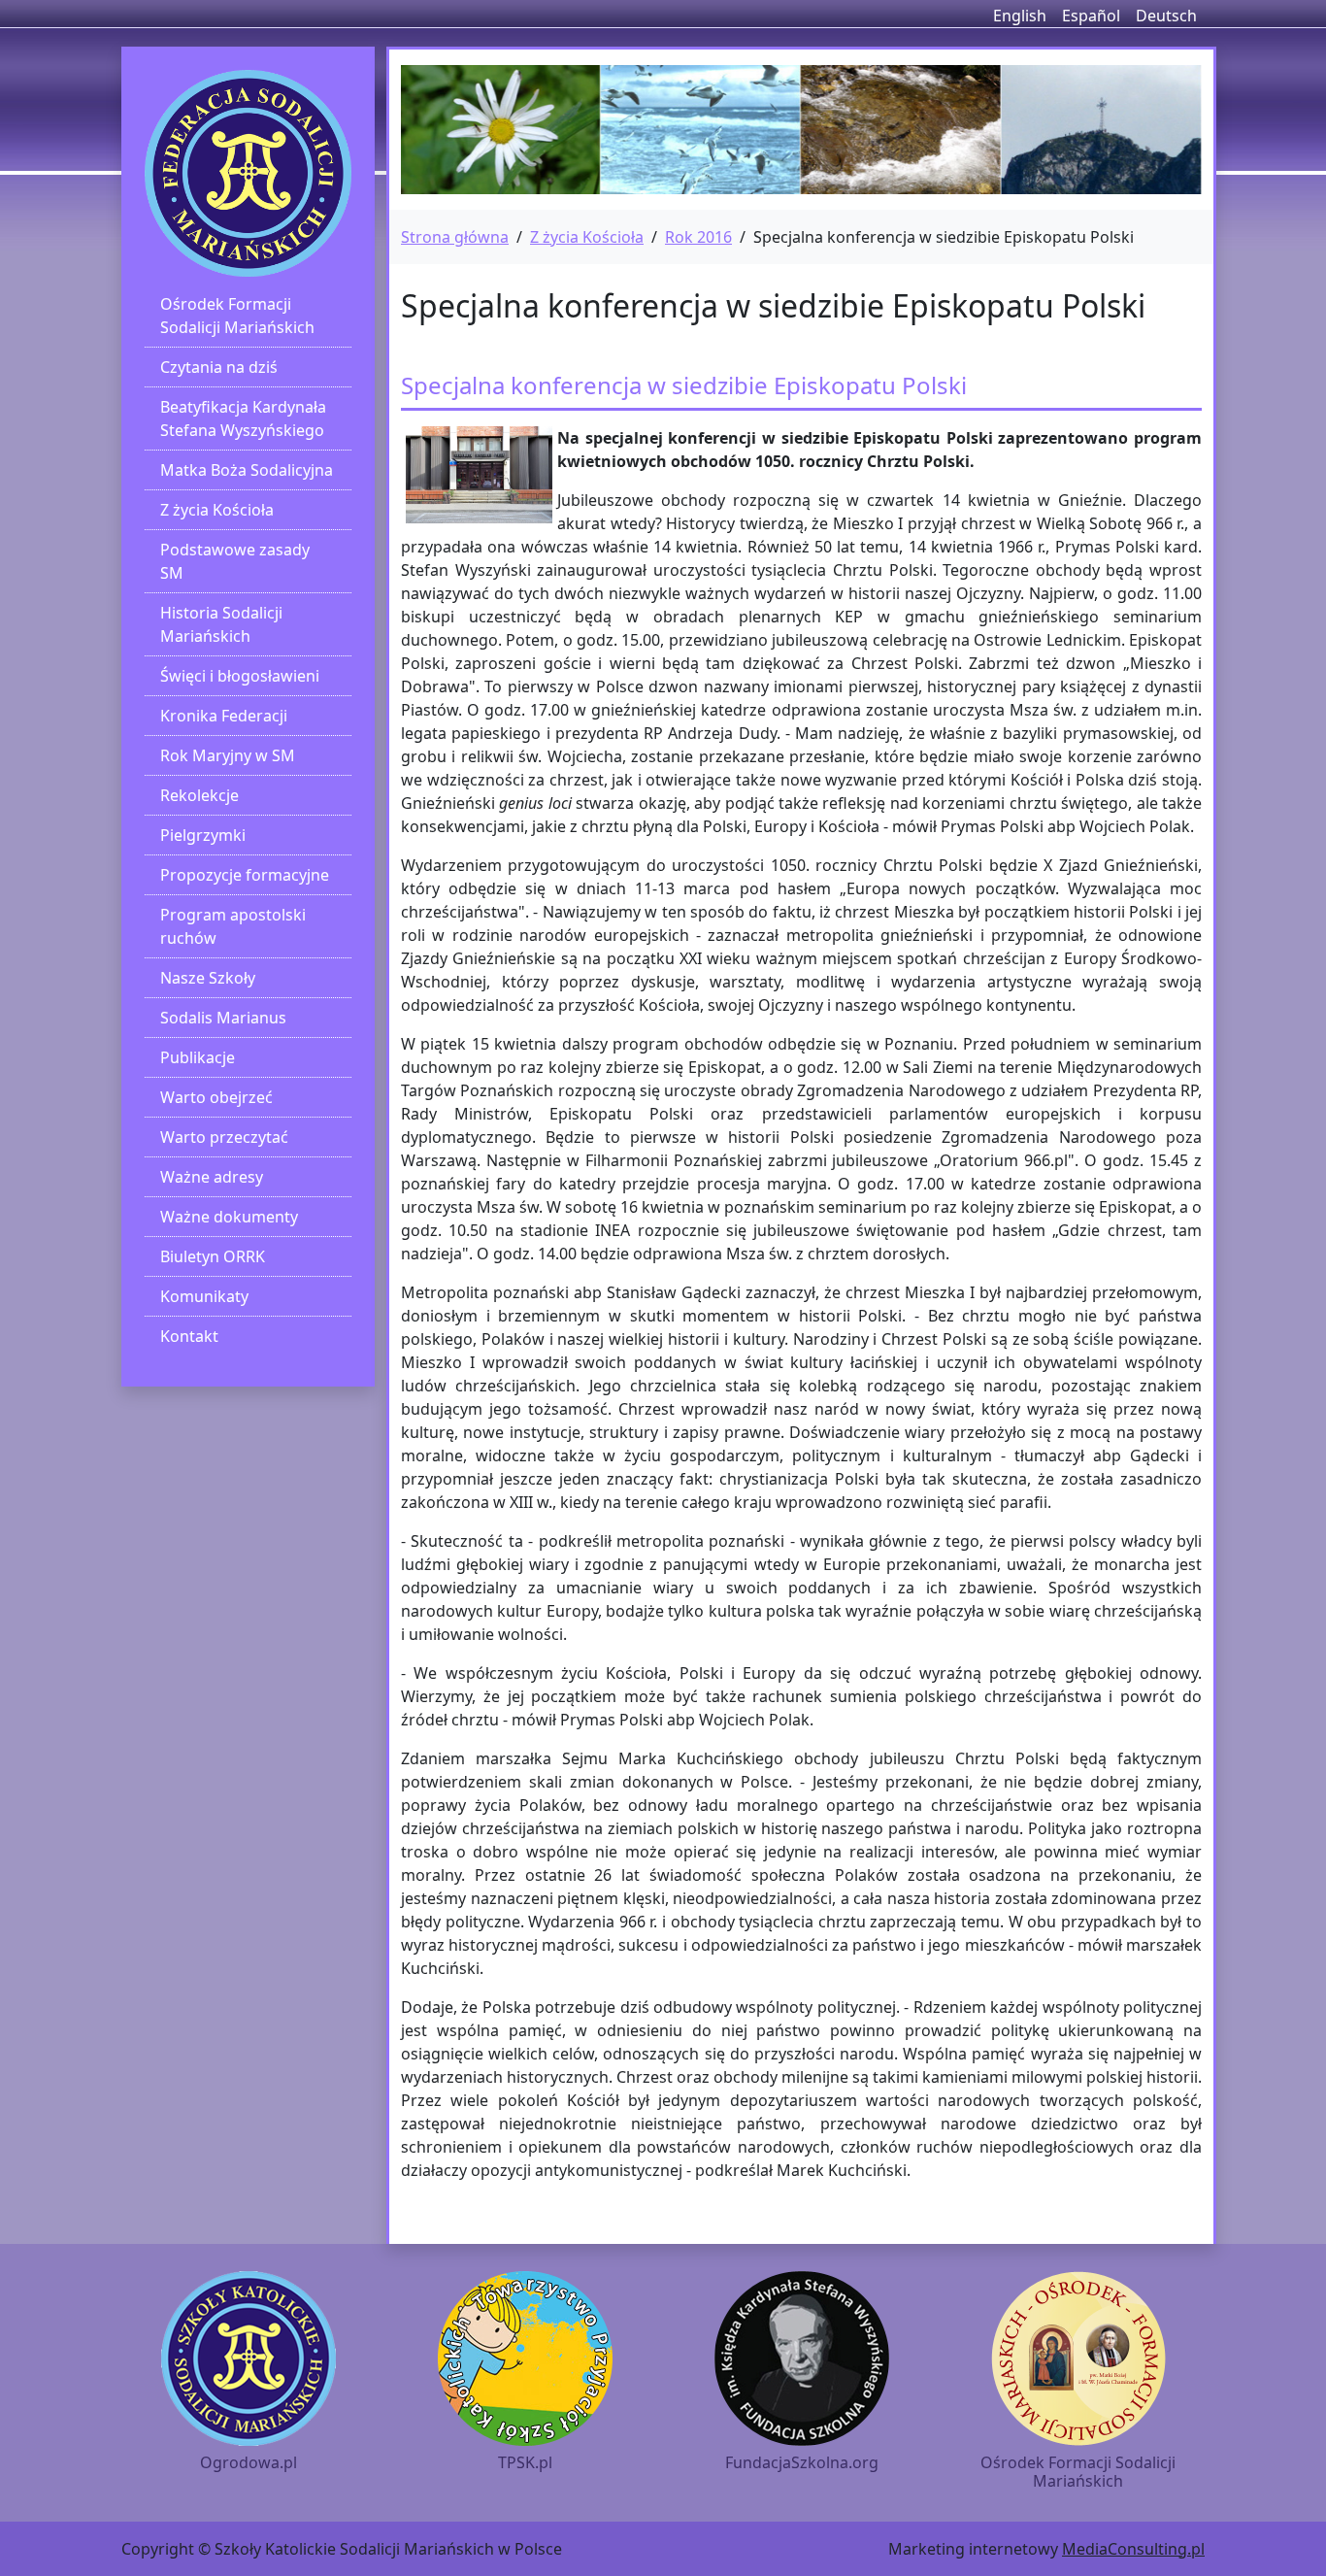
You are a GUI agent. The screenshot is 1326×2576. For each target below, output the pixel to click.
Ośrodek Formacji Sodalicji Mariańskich (237, 316)
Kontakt (189, 1336)
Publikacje (198, 1057)
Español (1091, 16)
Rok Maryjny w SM (228, 755)
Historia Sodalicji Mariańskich (221, 624)
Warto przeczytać (224, 1137)
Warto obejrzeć (216, 1097)
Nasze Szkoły (208, 978)
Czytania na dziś (219, 367)
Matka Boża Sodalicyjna (247, 470)
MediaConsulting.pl (1133, 2549)
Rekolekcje (199, 795)
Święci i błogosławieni (240, 676)
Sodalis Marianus (223, 1018)
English (1020, 16)
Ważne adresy (212, 1177)
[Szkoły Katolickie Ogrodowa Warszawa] (248, 173)
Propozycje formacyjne (245, 875)
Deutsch (1166, 16)
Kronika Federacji (224, 716)
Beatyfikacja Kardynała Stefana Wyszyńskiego (243, 418)
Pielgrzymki (203, 835)
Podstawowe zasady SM (235, 561)
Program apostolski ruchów (233, 926)
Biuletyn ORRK (213, 1256)
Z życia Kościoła (217, 510)
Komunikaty (204, 1296)
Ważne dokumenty (229, 1217)
